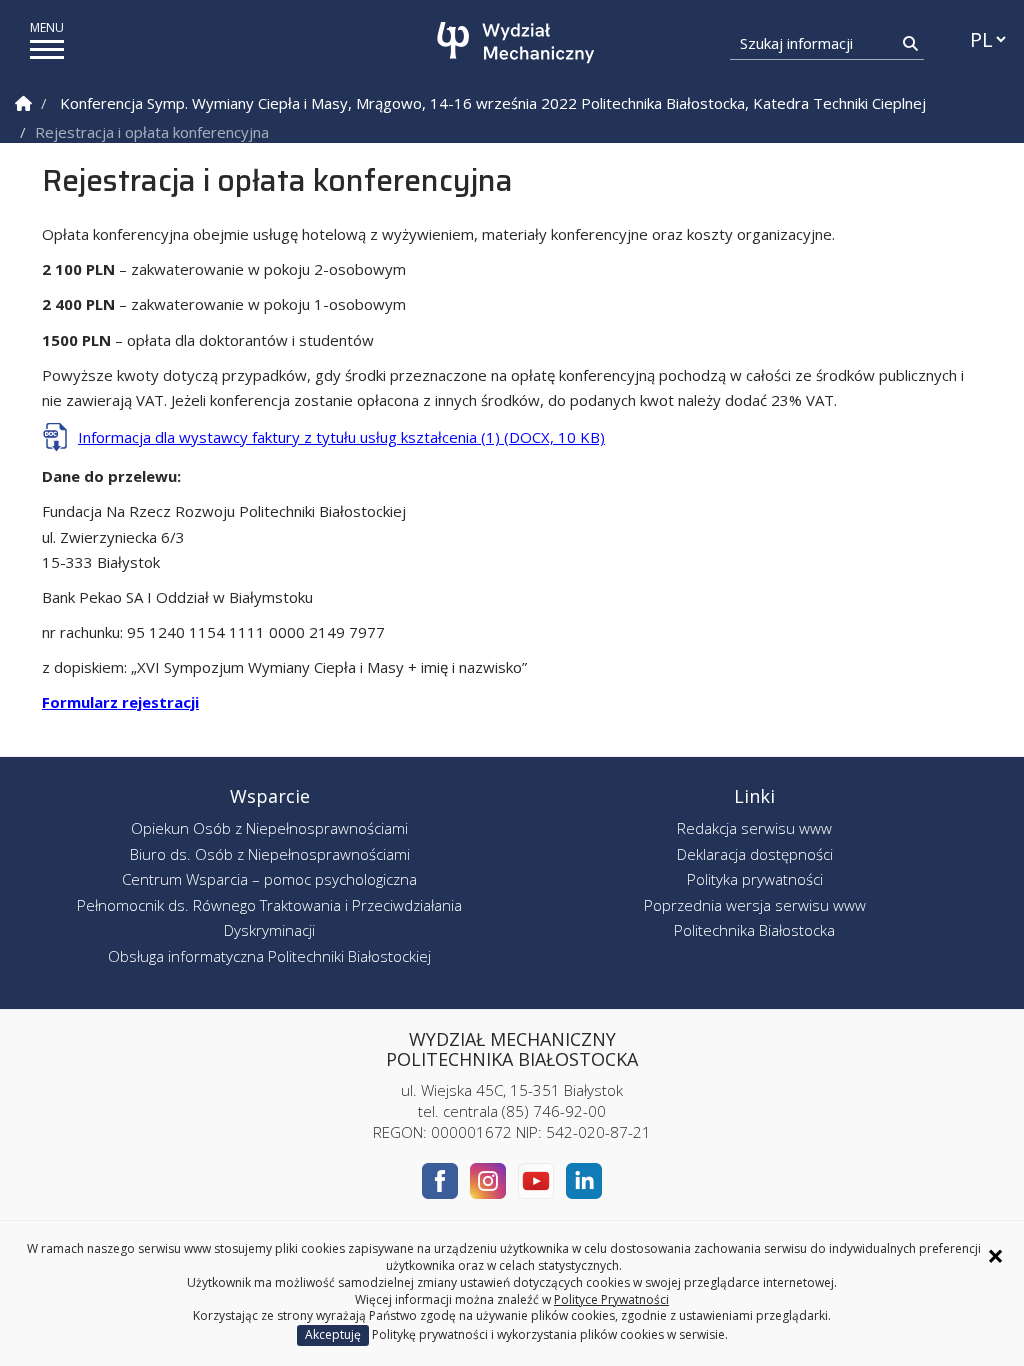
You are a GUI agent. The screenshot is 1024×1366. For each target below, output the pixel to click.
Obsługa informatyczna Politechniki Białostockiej (269, 956)
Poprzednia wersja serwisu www (755, 905)
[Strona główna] (517, 42)
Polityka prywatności (755, 879)
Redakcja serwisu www (754, 828)
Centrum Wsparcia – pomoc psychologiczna (269, 879)
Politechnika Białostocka (754, 930)
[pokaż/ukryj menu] (47, 49)
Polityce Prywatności (611, 1299)
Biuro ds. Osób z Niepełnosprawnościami (270, 854)
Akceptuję (333, 1334)
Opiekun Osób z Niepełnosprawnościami (269, 828)
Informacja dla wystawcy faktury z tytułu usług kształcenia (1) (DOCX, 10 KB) (341, 437)
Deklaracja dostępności (755, 854)
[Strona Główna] (23, 103)
